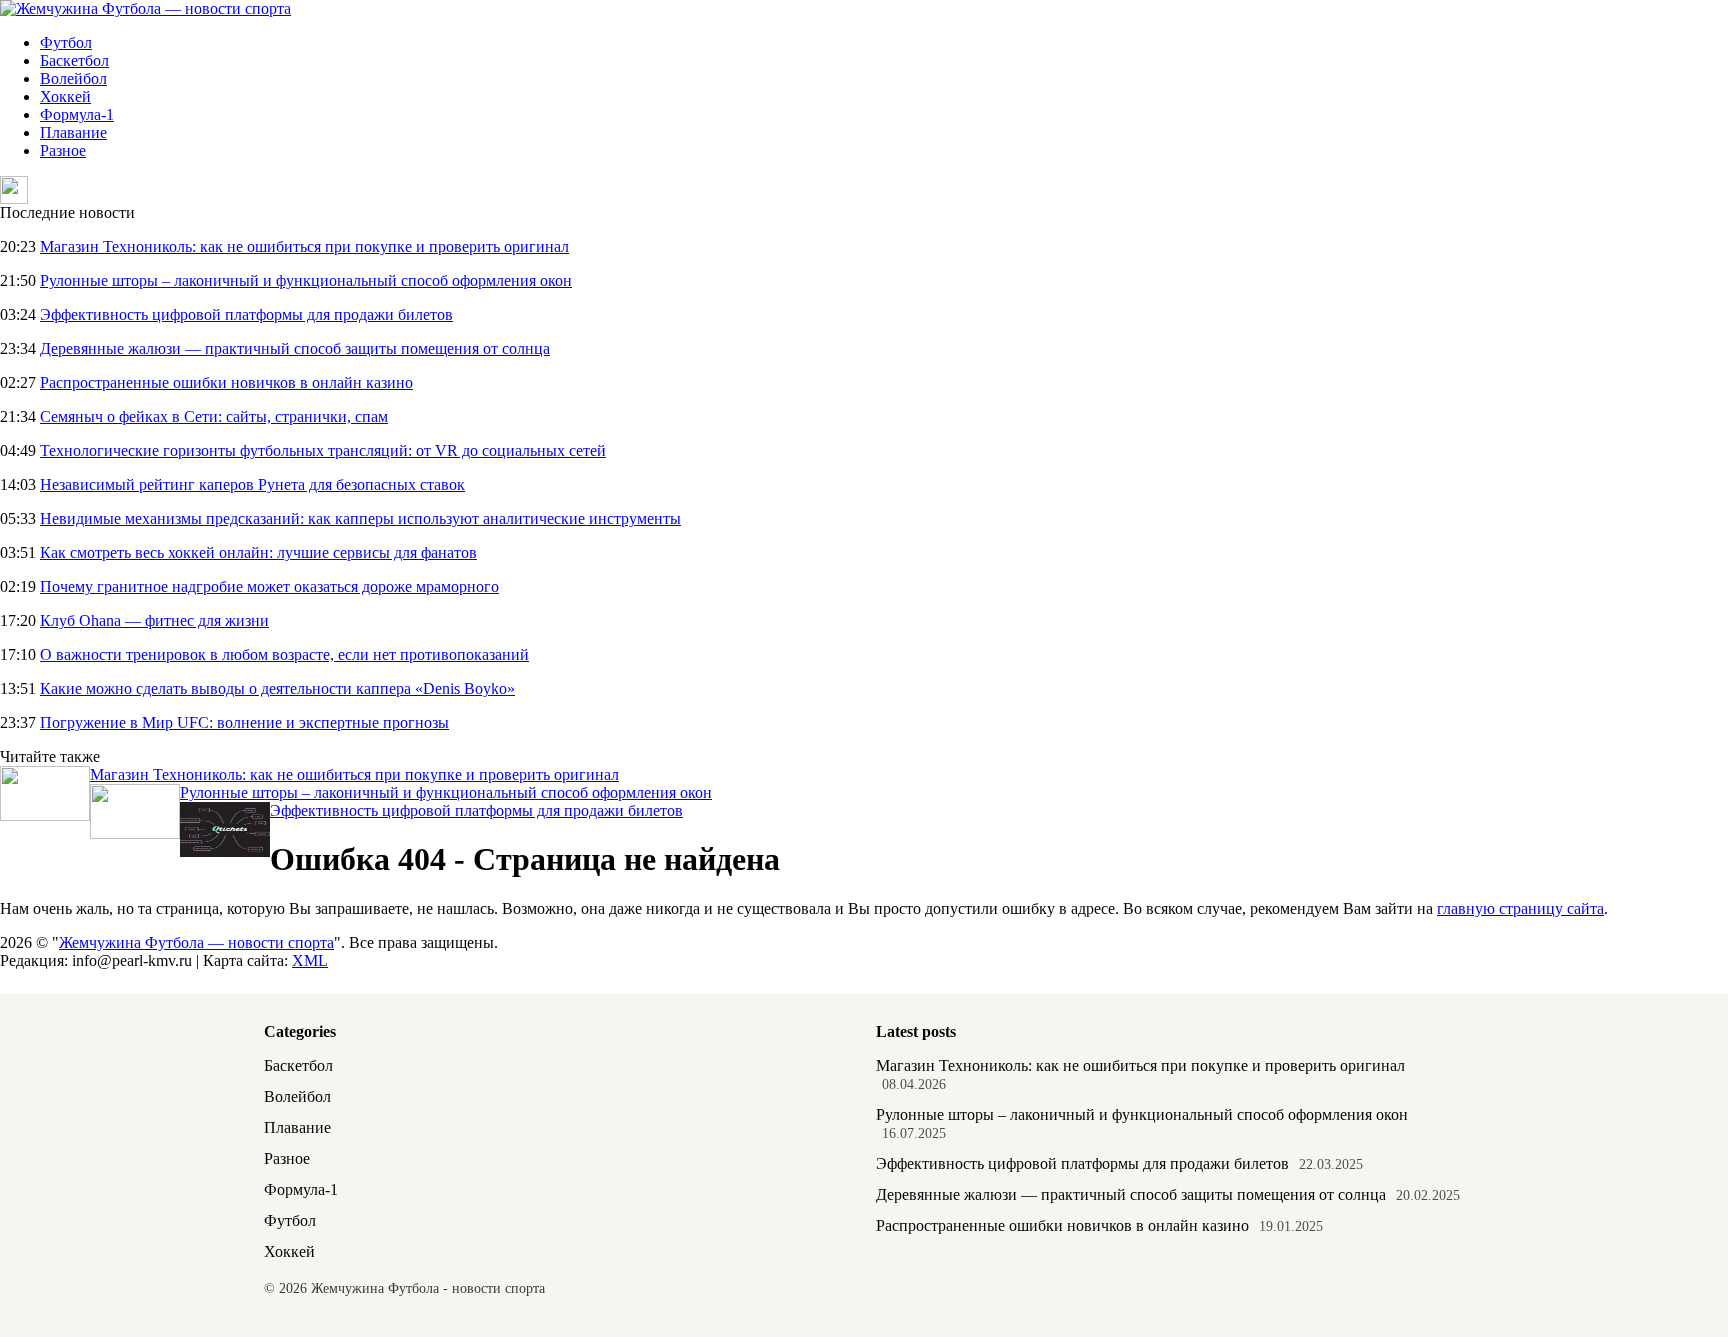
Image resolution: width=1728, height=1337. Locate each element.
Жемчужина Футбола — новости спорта (196, 942)
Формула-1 (77, 114)
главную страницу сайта (1520, 908)
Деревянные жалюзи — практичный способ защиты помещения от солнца (295, 348)
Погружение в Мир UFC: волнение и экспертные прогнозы (244, 722)
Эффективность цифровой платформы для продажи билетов (246, 314)
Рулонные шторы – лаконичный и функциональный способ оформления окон (306, 280)
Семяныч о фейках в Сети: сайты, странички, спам (214, 416)
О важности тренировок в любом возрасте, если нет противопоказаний (284, 654)
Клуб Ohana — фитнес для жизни (154, 620)
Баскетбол (74, 60)
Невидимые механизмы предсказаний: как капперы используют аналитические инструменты (360, 518)
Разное (63, 150)
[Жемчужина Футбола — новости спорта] (145, 8)
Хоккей (65, 96)
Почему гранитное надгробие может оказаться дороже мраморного (269, 586)
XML (310, 960)
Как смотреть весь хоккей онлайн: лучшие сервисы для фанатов (258, 552)
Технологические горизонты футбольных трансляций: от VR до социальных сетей (323, 450)
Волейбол (73, 78)
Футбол (66, 42)
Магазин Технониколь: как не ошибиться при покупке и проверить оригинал (304, 246)
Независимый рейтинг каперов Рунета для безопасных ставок (252, 484)
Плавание (73, 132)
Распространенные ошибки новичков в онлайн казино (226, 382)
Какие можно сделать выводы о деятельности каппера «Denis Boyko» (277, 688)
